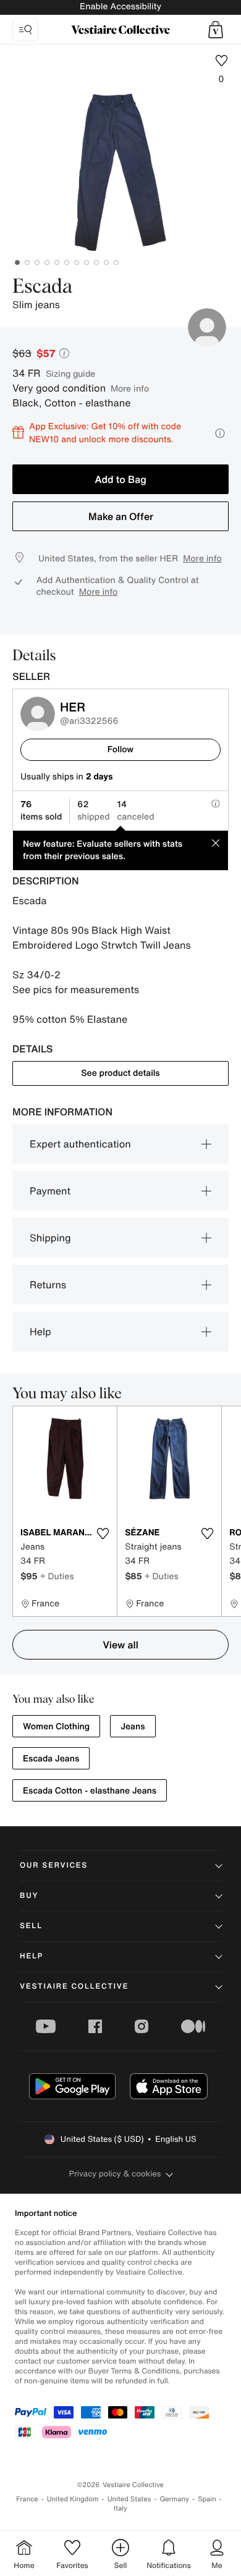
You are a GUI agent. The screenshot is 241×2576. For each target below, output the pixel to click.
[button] (216, 30)
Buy (29, 1896)
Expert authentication (80, 1144)
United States (129, 2499)
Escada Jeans (51, 1759)
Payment (50, 1191)
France (27, 2499)
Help (40, 1332)
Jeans (133, 1726)
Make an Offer (121, 516)
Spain (207, 2499)
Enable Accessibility (120, 6)
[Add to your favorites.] (103, 1533)
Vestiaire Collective (74, 1987)
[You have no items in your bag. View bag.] (216, 30)
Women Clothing (56, 1726)
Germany (174, 2499)
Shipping (50, 1238)
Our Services (54, 1865)
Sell (31, 1926)
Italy (120, 2508)
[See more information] (220, 433)
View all (120, 1645)
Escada (42, 287)
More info (130, 388)
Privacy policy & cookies (115, 2174)
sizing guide (70, 373)
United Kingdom (73, 2499)
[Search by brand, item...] (25, 30)
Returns (48, 1285)
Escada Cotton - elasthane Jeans (90, 1791)
